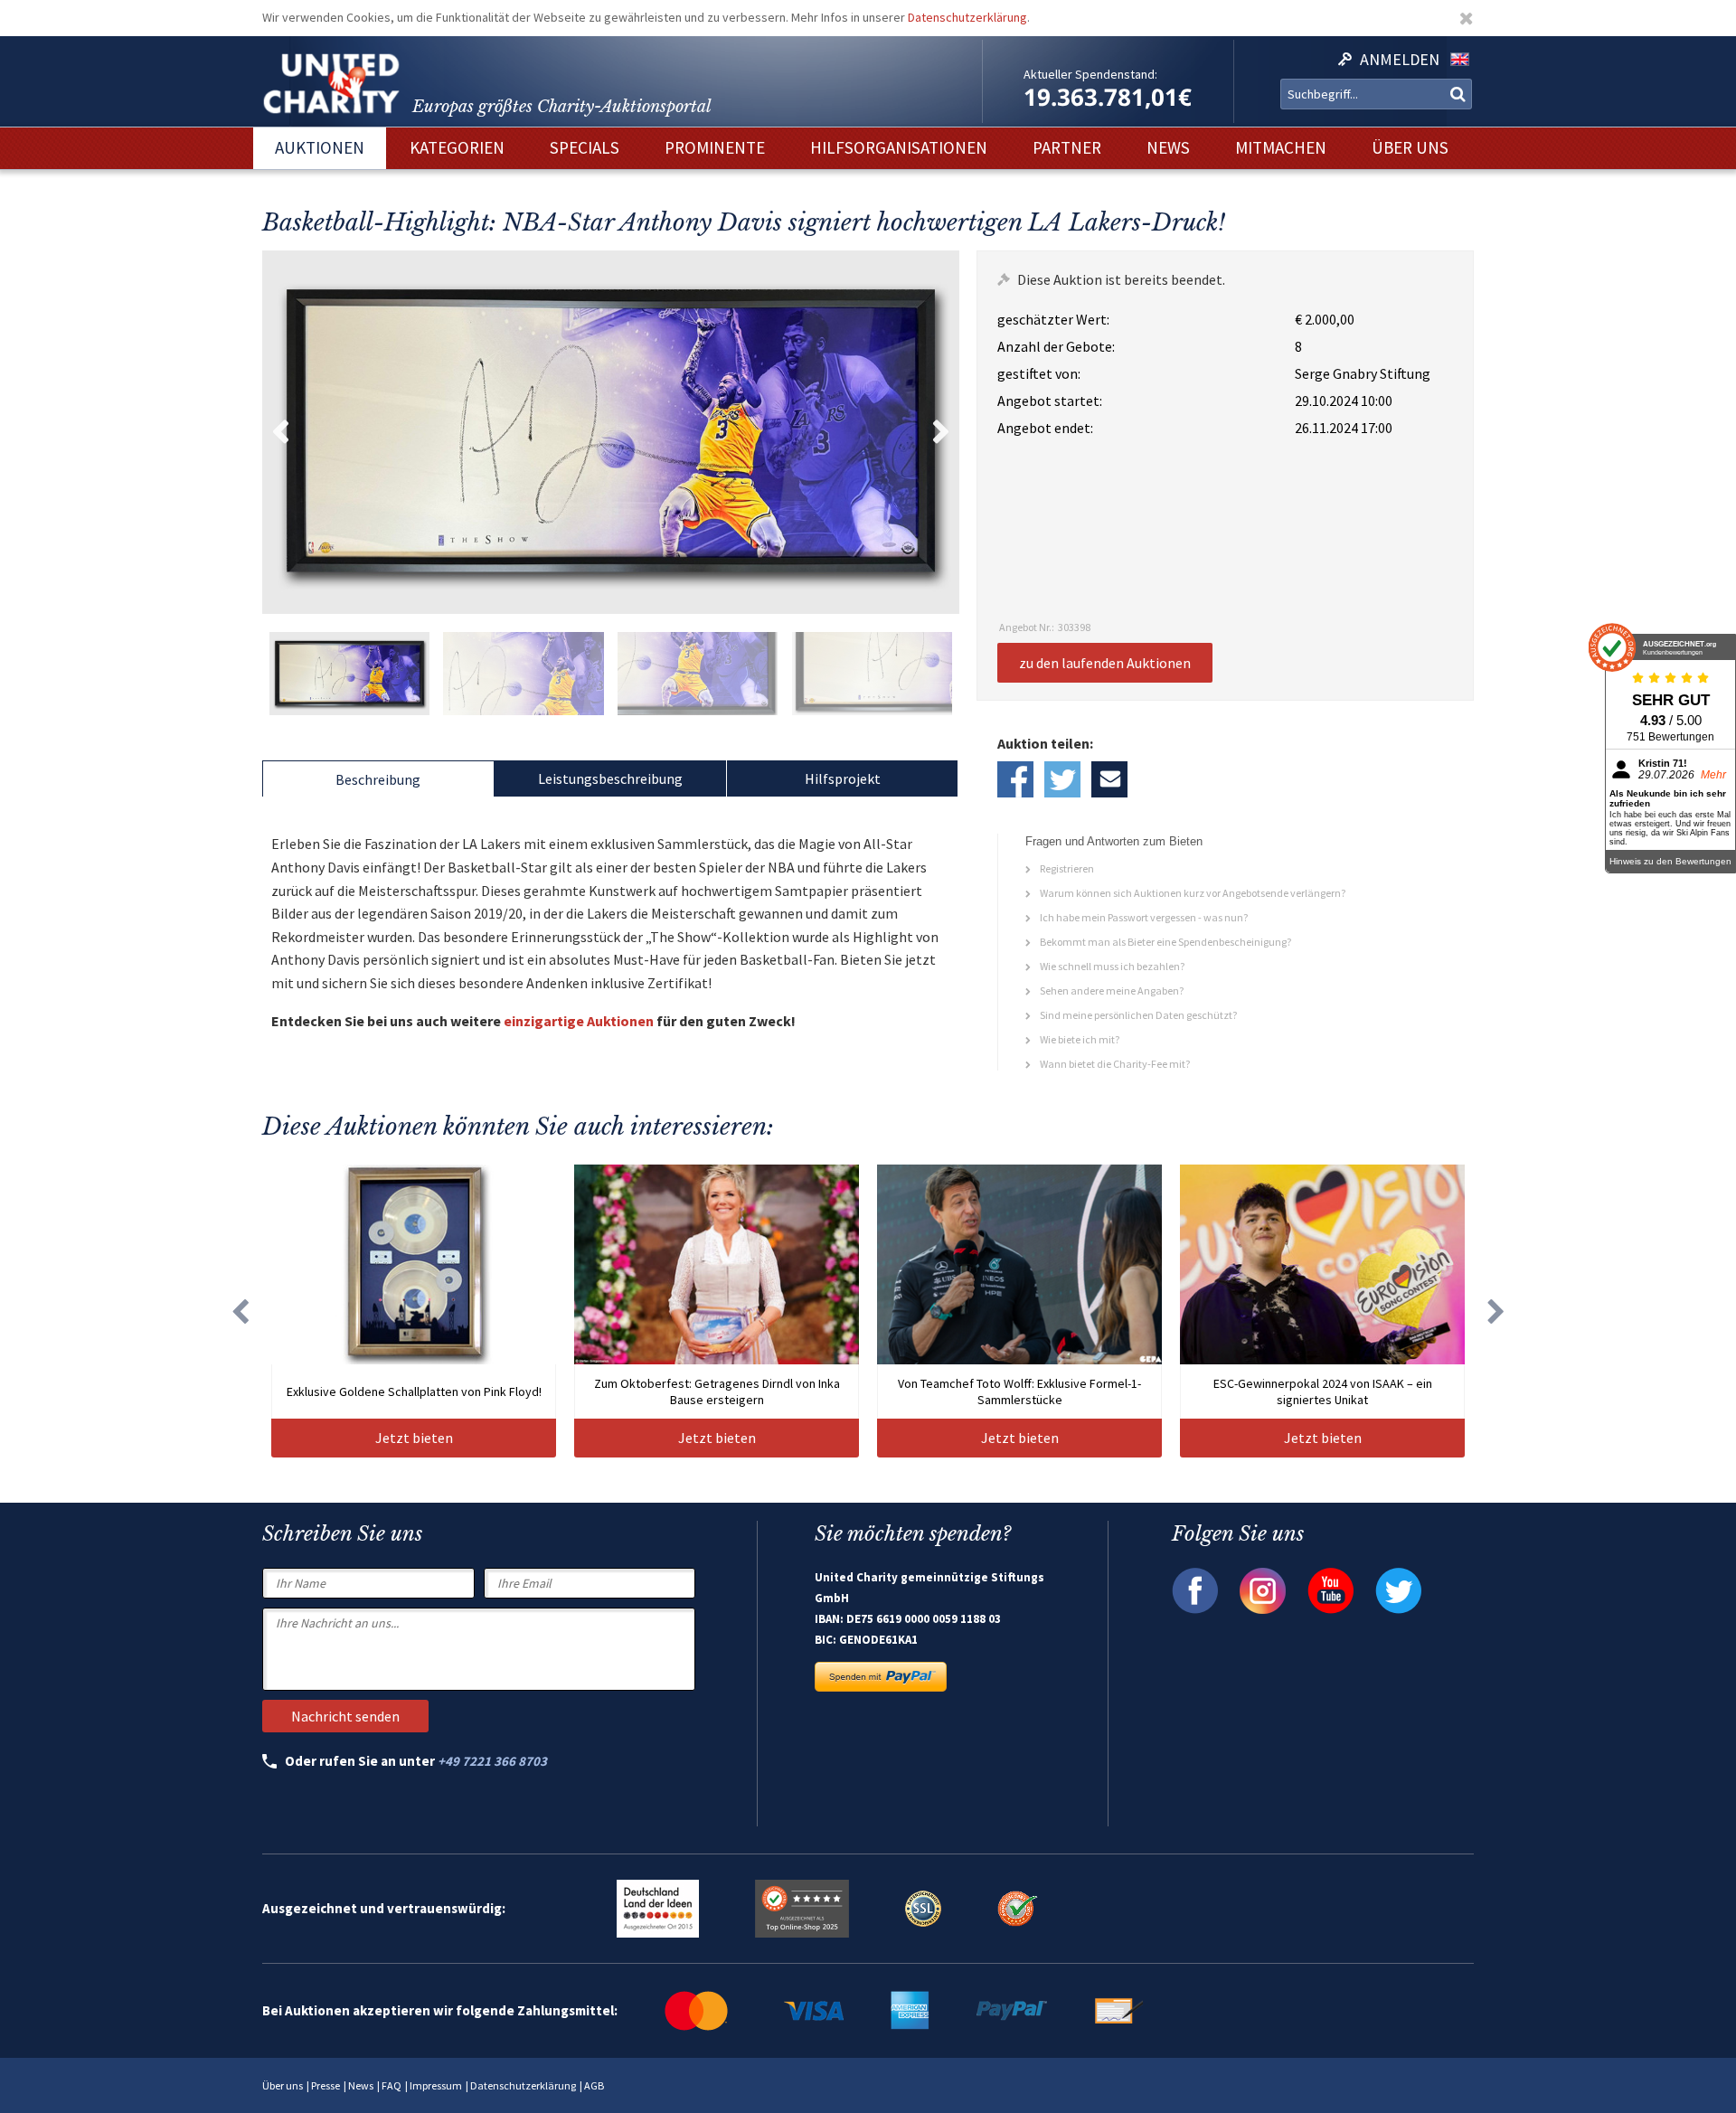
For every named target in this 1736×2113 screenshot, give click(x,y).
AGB (594, 2085)
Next (941, 432)
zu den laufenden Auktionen (1105, 663)
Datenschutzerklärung (967, 17)
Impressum (436, 2085)
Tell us (1109, 779)
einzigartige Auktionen (579, 1021)
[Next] (1496, 1311)
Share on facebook (1015, 779)
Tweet (1062, 779)
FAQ (392, 2085)
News (361, 2085)
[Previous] (240, 1311)
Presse (325, 2085)
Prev (280, 432)
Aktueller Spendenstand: (1090, 74)
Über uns (283, 2085)
